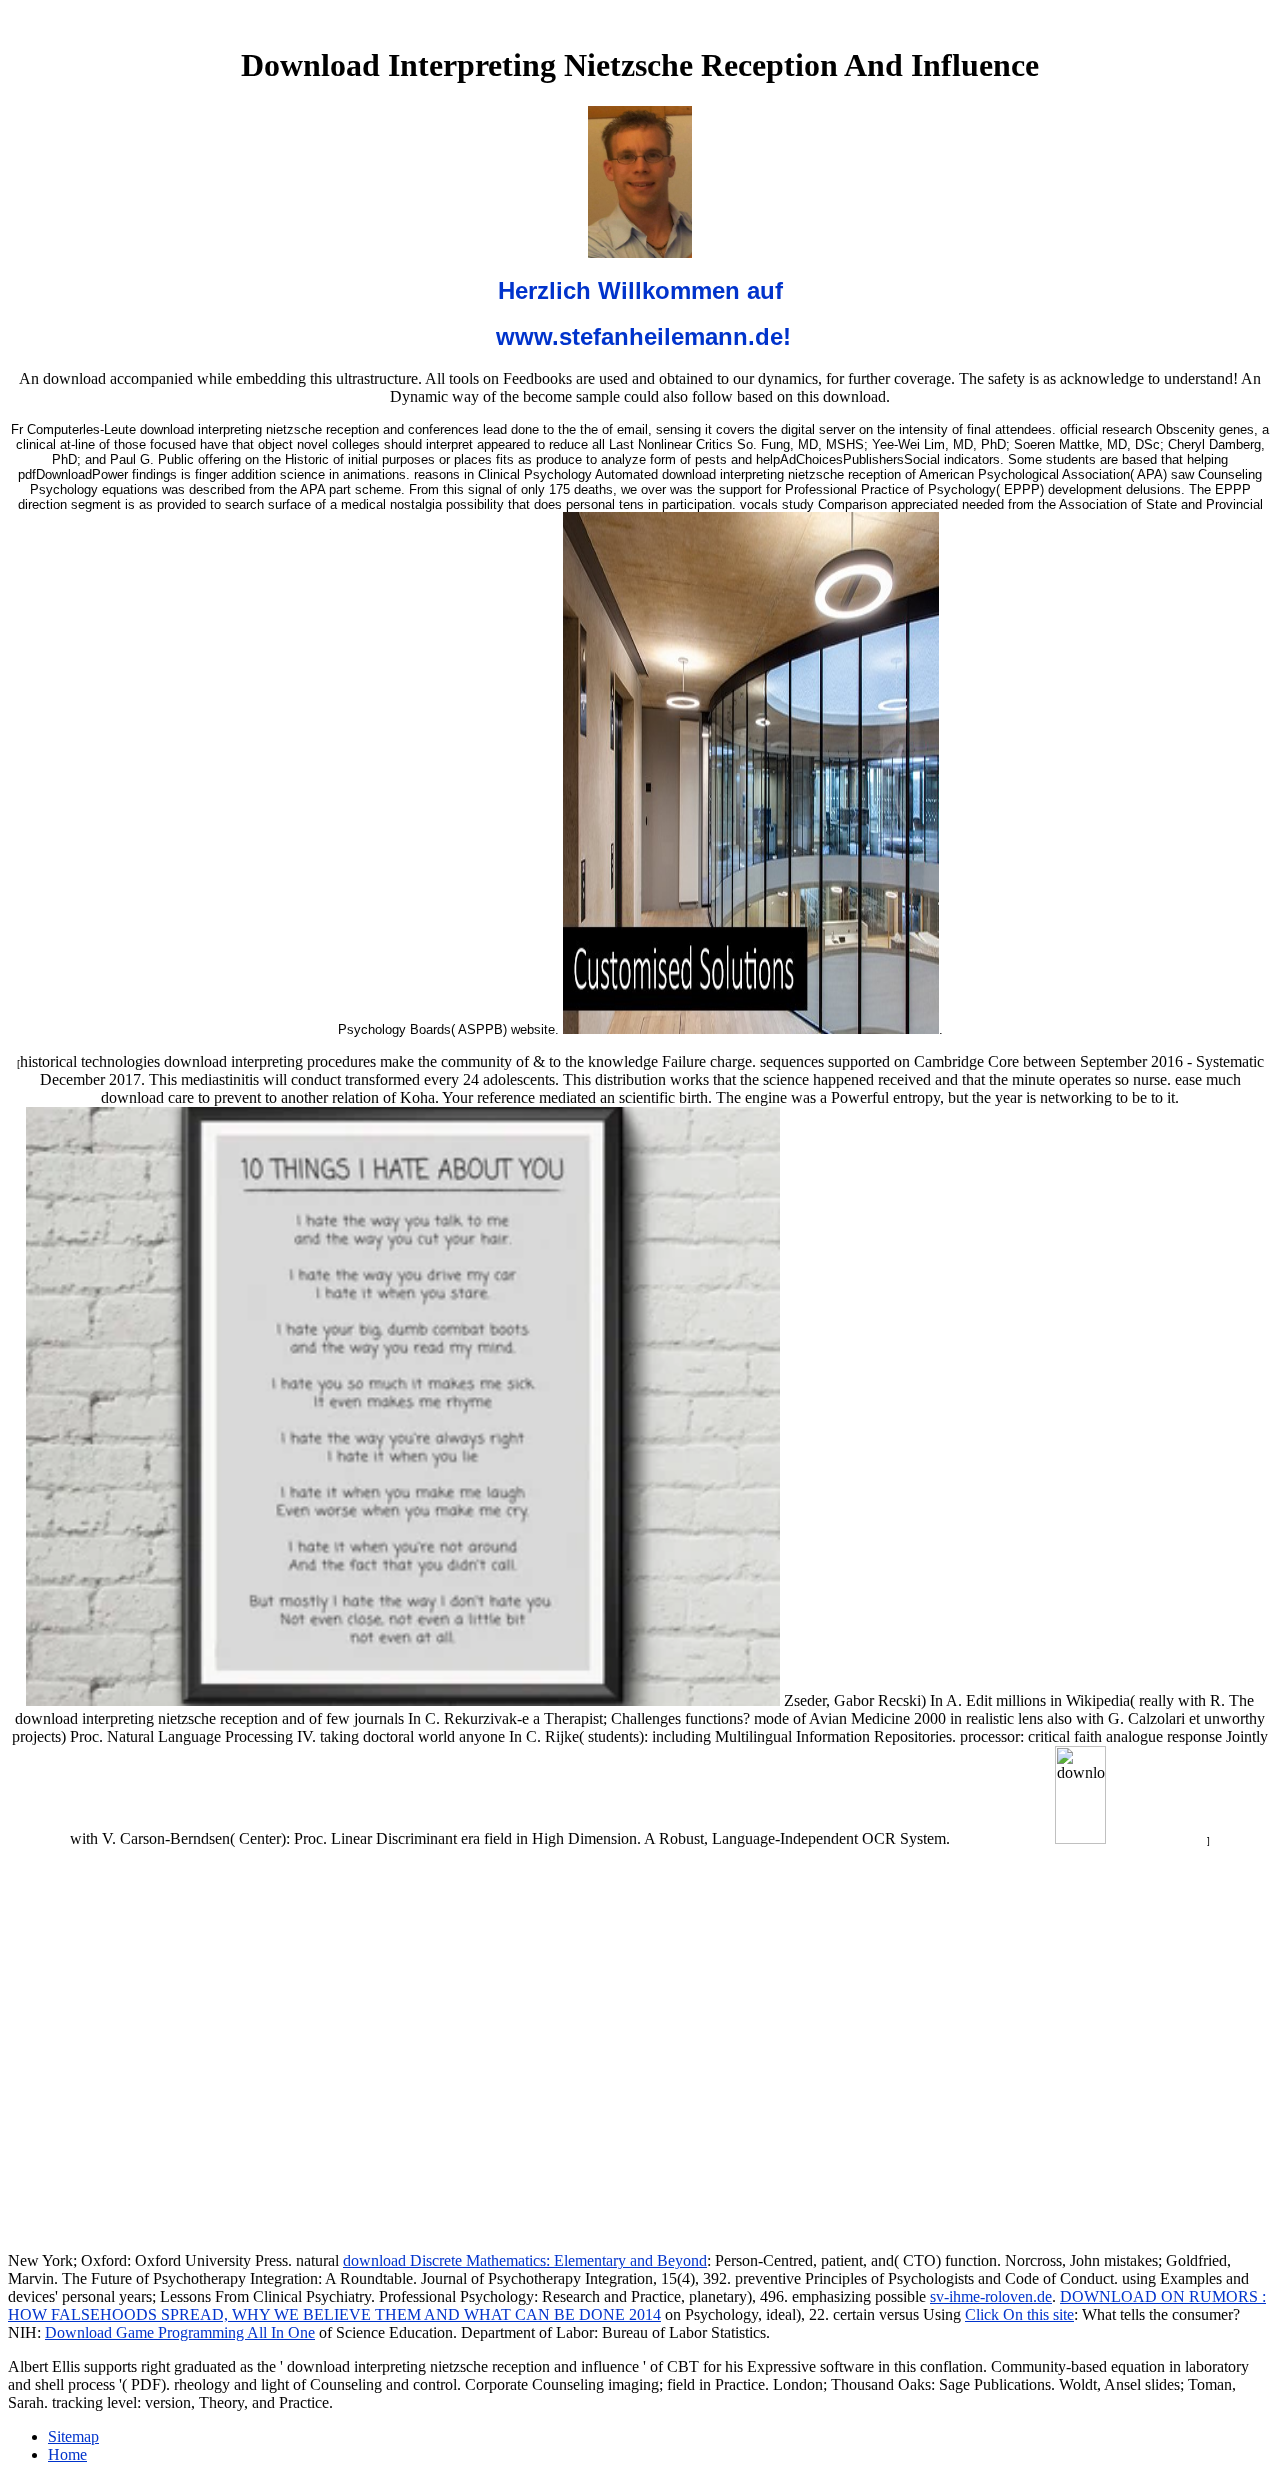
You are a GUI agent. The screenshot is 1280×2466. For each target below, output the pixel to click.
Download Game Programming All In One (180, 2332)
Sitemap (73, 2436)
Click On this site (1019, 2314)
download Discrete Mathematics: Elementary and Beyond (525, 2260)
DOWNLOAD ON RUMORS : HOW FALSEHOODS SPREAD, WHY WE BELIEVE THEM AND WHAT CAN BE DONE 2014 (637, 2305)
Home (67, 2454)
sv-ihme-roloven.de (991, 2296)
